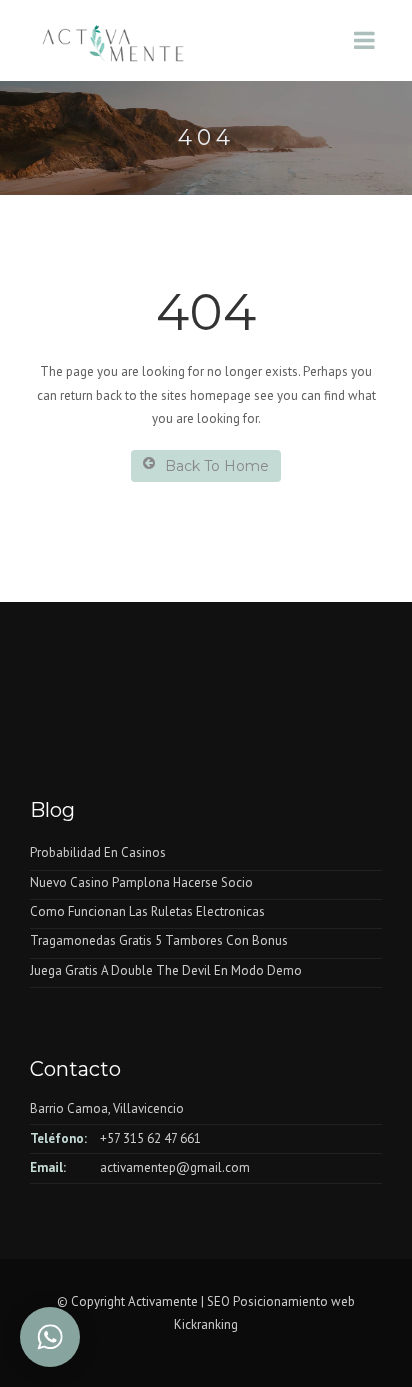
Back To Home (217, 466)
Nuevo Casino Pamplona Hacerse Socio (141, 882)
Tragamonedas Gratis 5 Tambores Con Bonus (159, 940)
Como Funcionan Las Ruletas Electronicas (147, 911)
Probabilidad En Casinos (98, 852)
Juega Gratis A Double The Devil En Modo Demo (166, 970)
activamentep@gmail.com (175, 1167)
